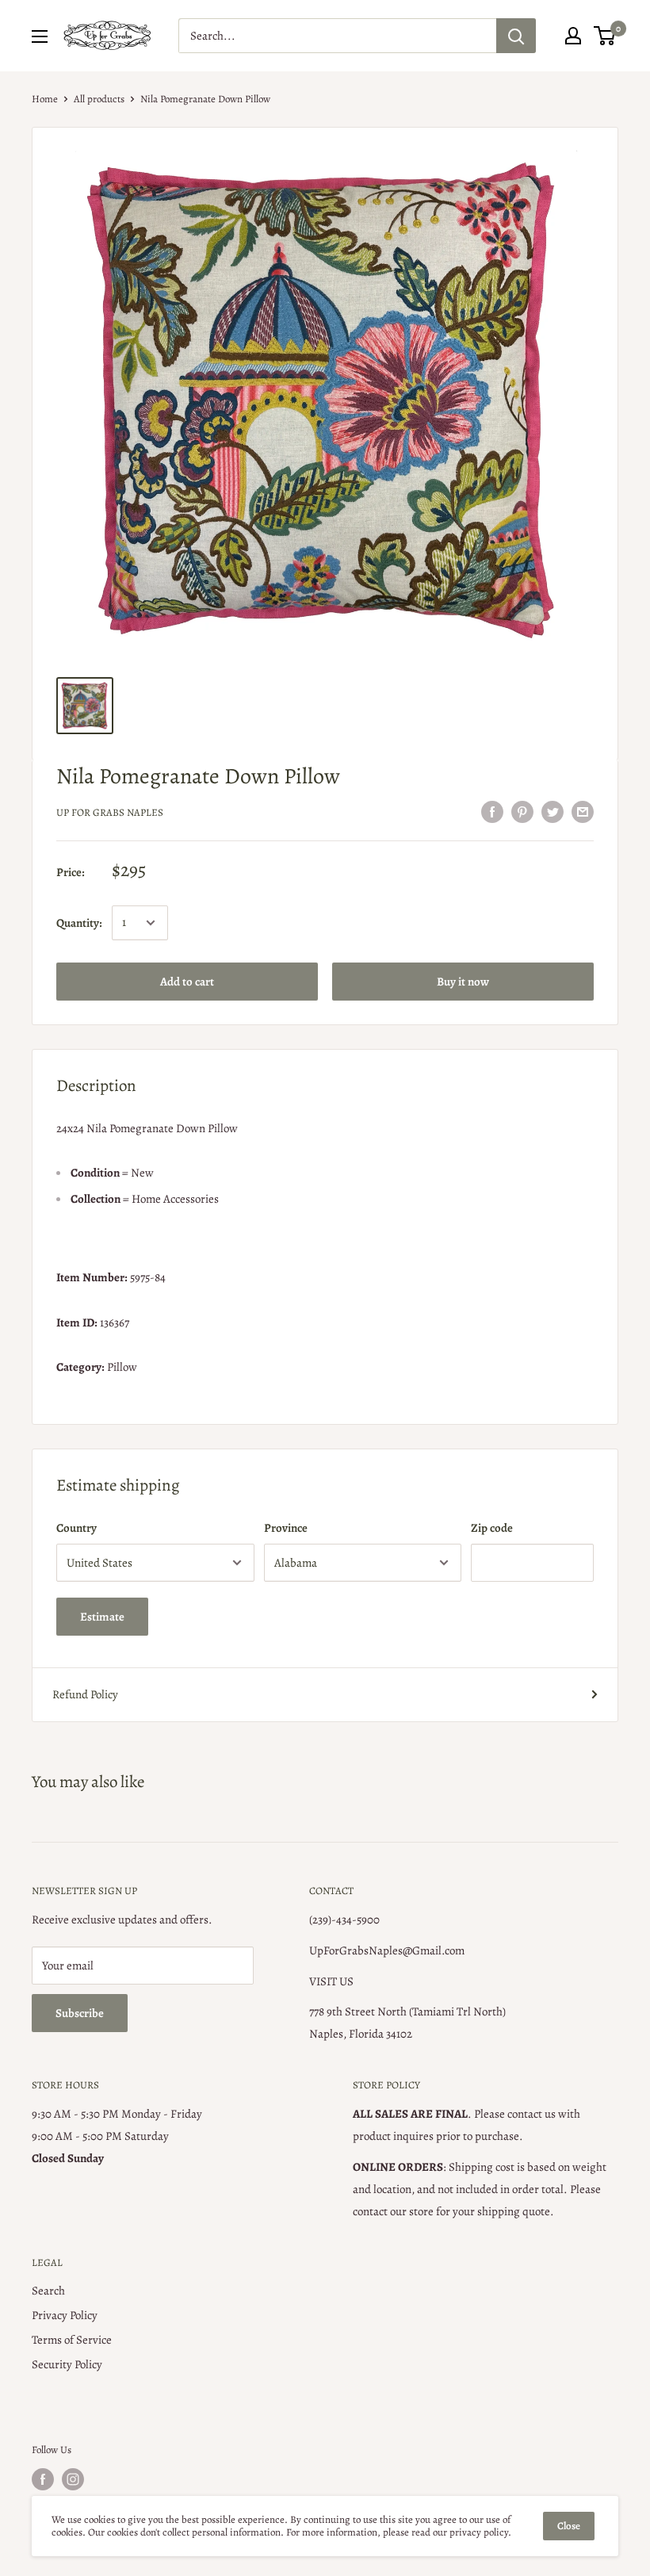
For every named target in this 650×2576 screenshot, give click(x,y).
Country (76, 1528)
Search (48, 2291)
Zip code (492, 1528)
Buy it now (463, 982)
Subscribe (80, 2013)
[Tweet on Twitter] (552, 811)
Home (45, 99)
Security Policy (67, 2364)
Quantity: (79, 923)
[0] (605, 36)
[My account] (573, 36)
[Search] (516, 36)
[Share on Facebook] (492, 811)
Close (569, 2526)
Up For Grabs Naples (110, 812)
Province (286, 1528)
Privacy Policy (65, 2315)
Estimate (102, 1617)
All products (99, 99)
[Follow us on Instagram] (73, 2479)
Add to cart (187, 982)
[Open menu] (40, 36)
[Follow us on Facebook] (43, 2479)
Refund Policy (85, 1694)
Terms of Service (72, 2340)
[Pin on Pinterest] (522, 811)
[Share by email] (583, 811)
